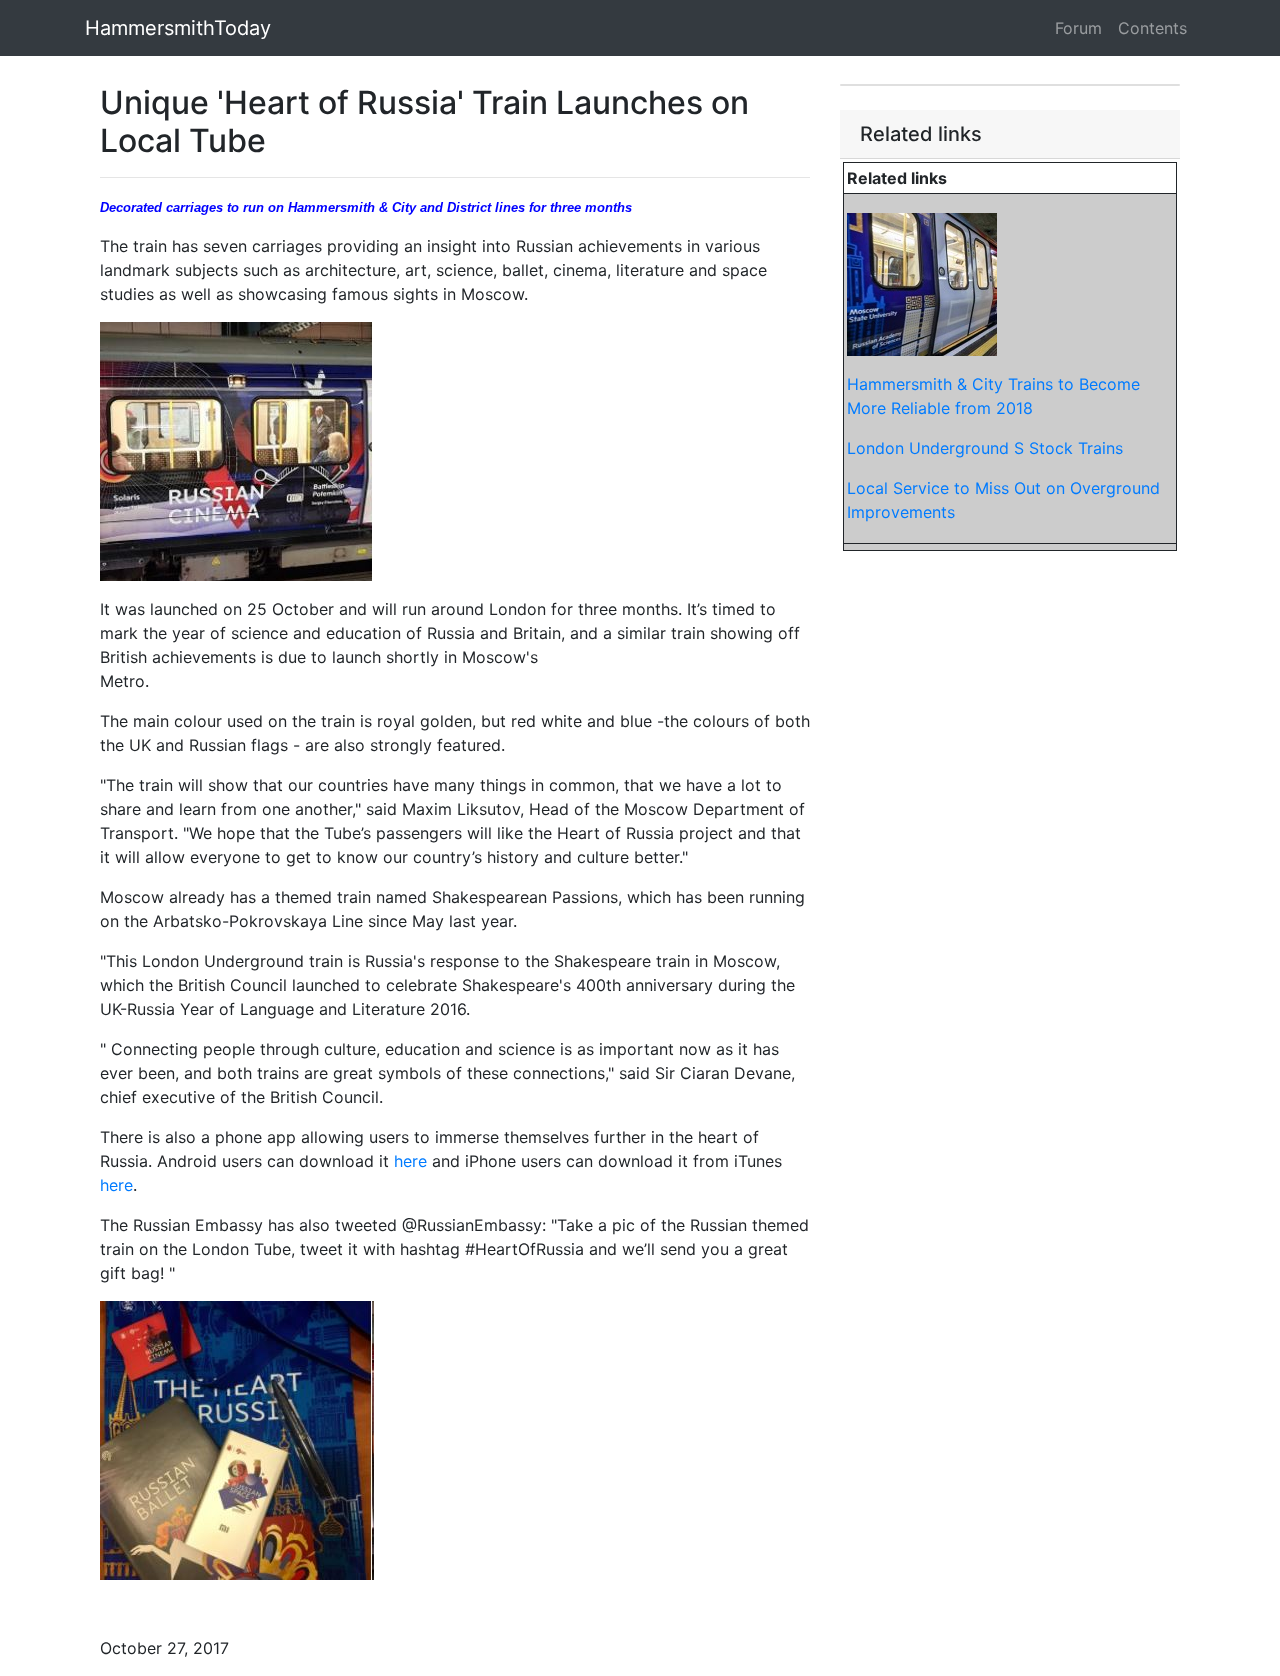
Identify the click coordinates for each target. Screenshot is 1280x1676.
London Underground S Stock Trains (985, 448)
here (410, 1161)
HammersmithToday (178, 28)
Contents (1152, 28)
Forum (1078, 28)
